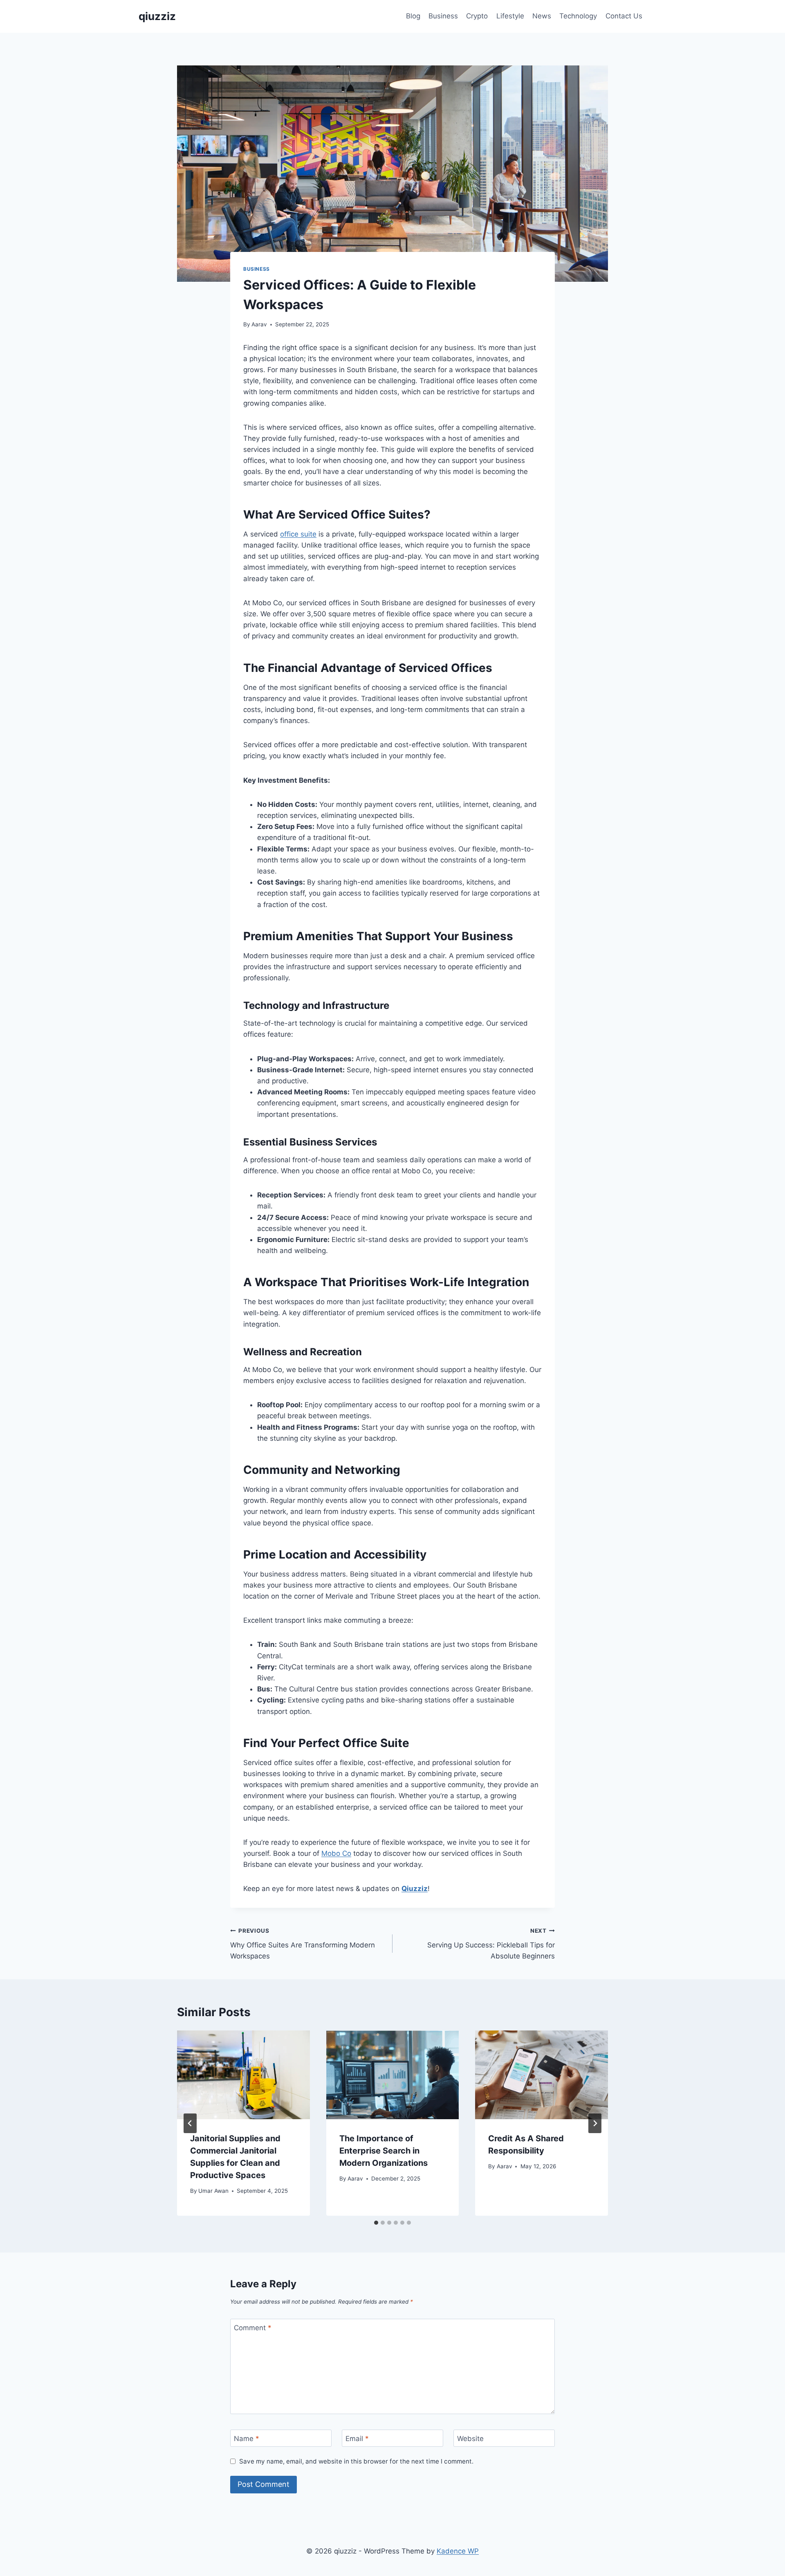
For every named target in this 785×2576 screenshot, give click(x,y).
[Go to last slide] (190, 2123)
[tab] (376, 2223)
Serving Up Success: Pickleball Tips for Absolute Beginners (491, 1944)
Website (470, 2439)
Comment (253, 2328)
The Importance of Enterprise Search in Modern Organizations (384, 2151)
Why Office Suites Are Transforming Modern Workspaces (303, 1944)
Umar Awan (213, 2191)
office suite (298, 534)
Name (247, 2439)
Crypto (477, 16)
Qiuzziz (415, 1889)
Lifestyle (510, 16)
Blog (413, 16)
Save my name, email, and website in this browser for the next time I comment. (356, 2461)
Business (443, 16)
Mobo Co (336, 1853)
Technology (578, 16)
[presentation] (243, 2075)
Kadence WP (458, 2551)
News (542, 16)
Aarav (259, 324)
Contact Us (624, 16)
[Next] (595, 2123)
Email (357, 2439)
